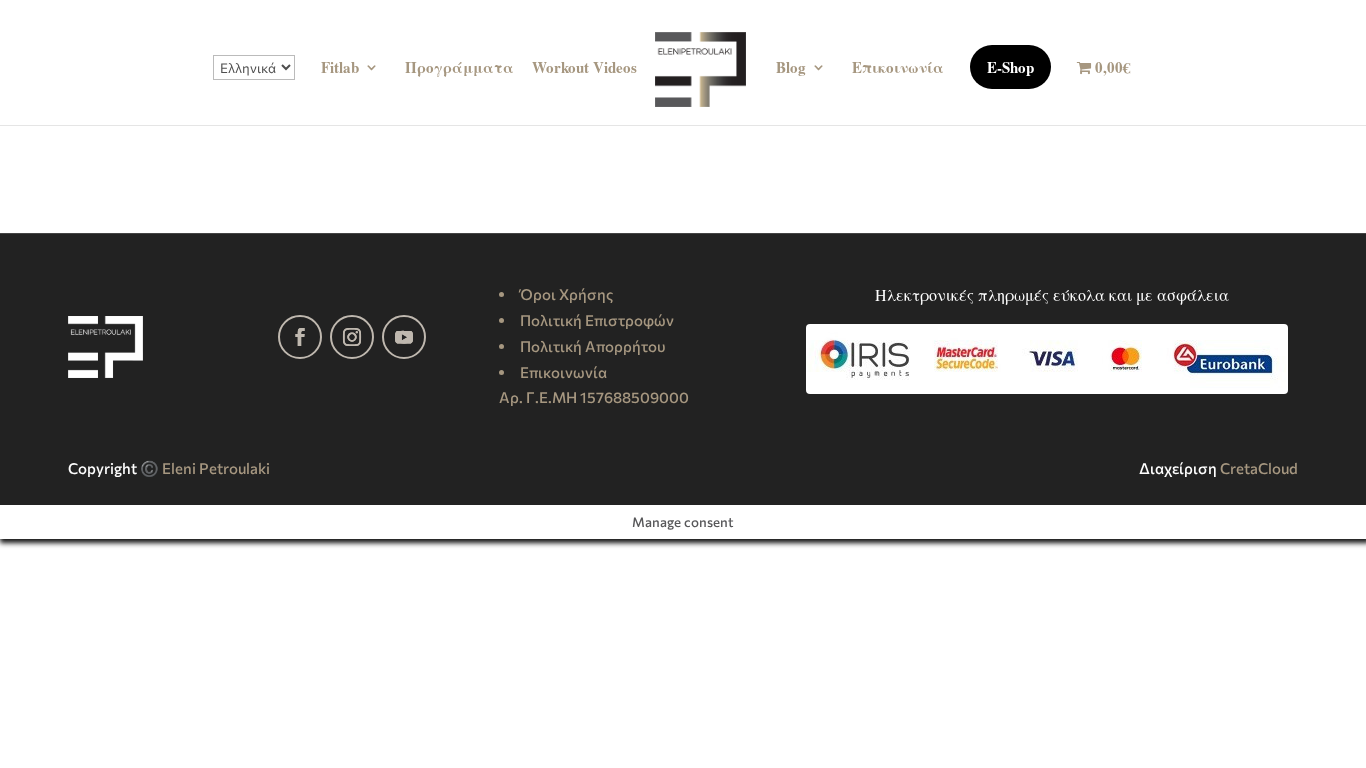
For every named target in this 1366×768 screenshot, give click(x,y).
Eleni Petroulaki (216, 468)
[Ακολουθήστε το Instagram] (352, 337)
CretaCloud (1259, 468)
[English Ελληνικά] (254, 90)
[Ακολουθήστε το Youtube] (404, 337)
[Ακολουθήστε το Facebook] (300, 337)
